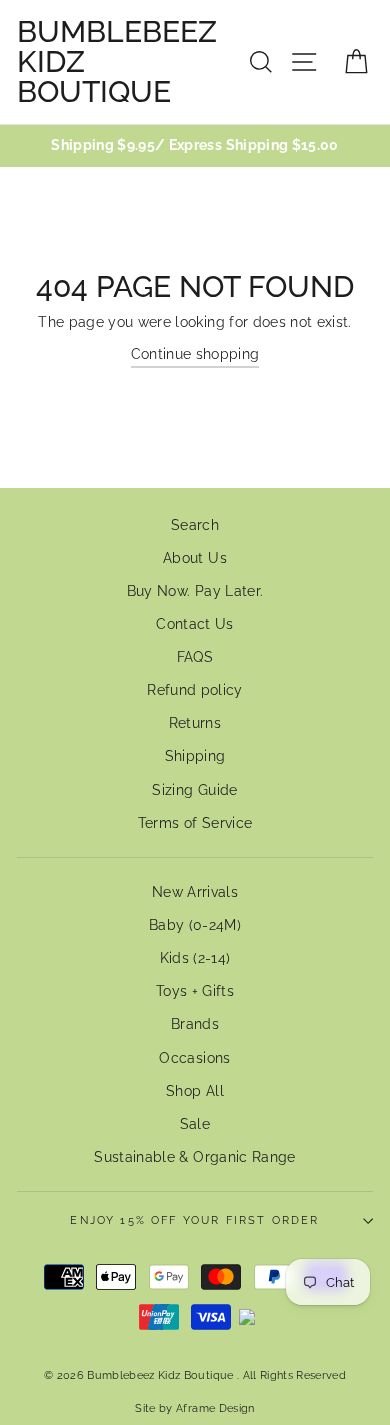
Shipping (195, 756)
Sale (195, 1124)
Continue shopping (195, 354)
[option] (195, 146)
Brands (195, 1024)
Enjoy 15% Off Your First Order (194, 1220)
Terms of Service (195, 823)
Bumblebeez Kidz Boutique (117, 62)
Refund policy (194, 690)
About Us (195, 558)
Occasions (194, 1058)
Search (195, 525)
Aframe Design (215, 1408)
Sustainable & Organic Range (194, 1157)
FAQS (195, 657)
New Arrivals (195, 892)
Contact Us (194, 624)
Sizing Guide (194, 790)
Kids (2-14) (195, 958)
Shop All (195, 1091)
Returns (195, 723)
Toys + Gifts (195, 991)
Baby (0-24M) (195, 925)
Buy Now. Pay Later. (195, 591)
